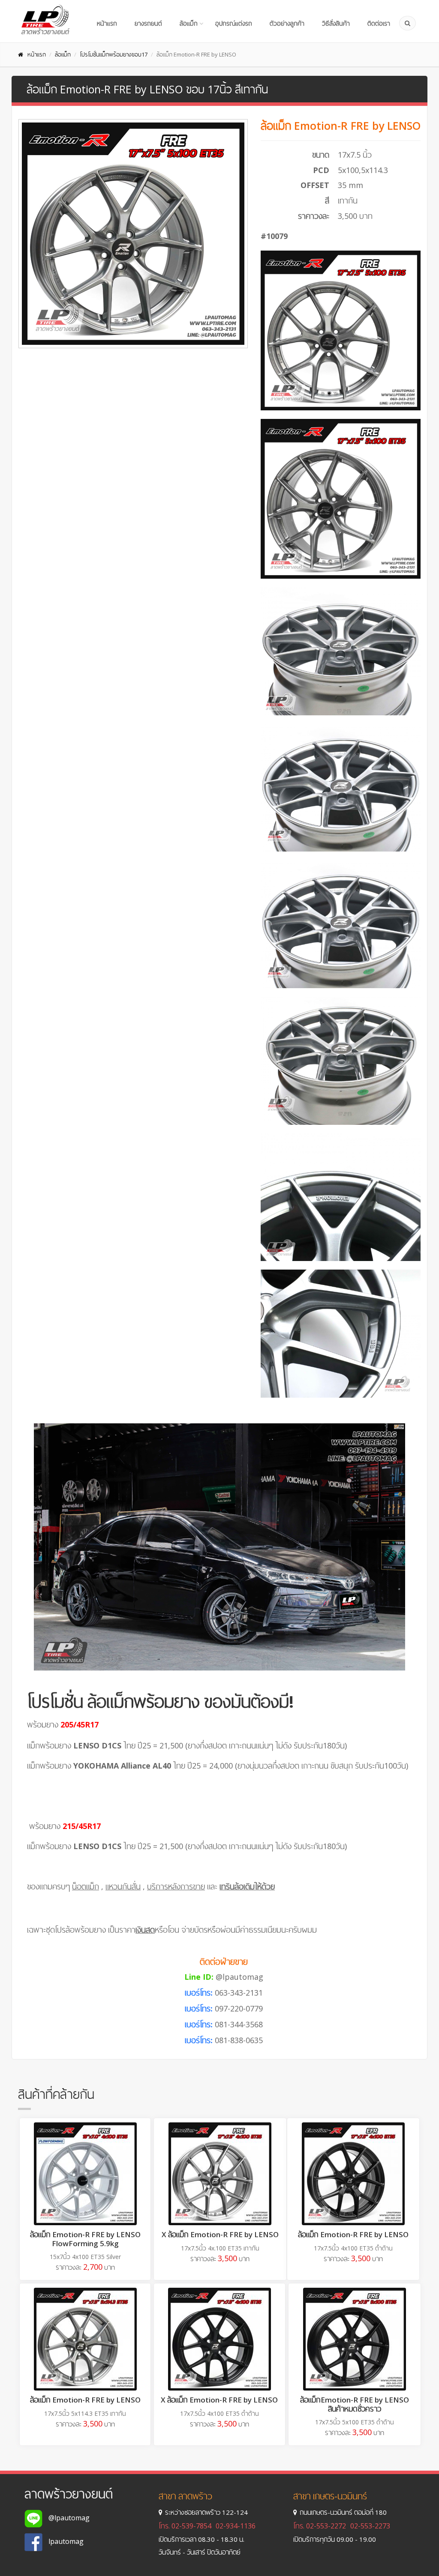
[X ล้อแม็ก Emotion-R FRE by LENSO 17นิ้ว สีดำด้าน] (219, 2339)
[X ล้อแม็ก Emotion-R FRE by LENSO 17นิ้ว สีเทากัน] (220, 2174)
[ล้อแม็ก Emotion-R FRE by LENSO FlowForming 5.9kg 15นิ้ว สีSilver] (85, 2174)
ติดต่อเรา (379, 23)
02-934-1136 (236, 2526)
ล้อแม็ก (189, 23)
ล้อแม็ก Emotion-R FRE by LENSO (353, 2234)
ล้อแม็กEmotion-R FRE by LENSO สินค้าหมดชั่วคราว (355, 2404)
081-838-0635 (239, 2040)
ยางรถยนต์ (148, 23)
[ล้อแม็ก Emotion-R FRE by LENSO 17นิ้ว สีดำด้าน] (353, 2174)
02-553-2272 (326, 2526)
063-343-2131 (239, 1993)
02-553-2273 (370, 2526)
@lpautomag (239, 1977)
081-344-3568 (239, 2024)
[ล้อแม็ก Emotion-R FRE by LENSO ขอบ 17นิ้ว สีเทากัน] (133, 234)
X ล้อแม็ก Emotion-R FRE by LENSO (220, 2234)
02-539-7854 (191, 2526)
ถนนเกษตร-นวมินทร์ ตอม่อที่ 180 (343, 2512)
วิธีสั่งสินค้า (336, 23)
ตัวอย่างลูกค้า (287, 23)
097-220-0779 (239, 2008)
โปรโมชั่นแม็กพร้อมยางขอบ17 (114, 54)
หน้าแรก (107, 23)
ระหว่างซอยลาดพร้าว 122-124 (206, 2512)
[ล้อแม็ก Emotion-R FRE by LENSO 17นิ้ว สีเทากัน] (85, 2339)
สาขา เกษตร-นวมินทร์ (330, 2496)
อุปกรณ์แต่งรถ (234, 23)
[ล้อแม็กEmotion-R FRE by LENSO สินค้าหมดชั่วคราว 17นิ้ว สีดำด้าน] (355, 2339)
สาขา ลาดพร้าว (185, 2496)
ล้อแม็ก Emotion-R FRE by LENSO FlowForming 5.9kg (85, 2239)
